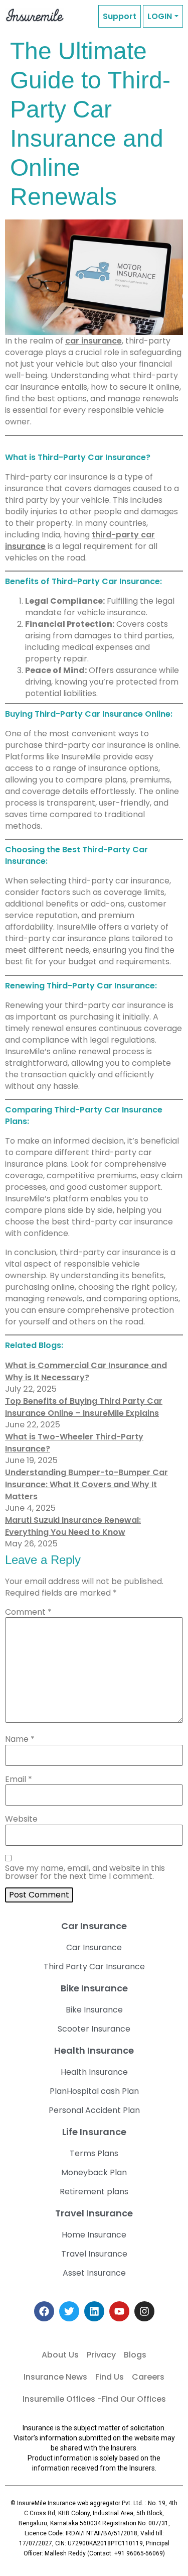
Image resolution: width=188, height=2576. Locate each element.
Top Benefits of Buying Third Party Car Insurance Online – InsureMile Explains (84, 1407)
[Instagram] (144, 2311)
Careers (148, 2377)
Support (120, 16)
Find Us (110, 2377)
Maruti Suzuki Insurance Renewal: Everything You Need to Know (73, 1526)
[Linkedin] (94, 2311)
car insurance (93, 341)
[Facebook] (44, 2311)
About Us (60, 2355)
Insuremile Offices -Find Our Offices (94, 2399)
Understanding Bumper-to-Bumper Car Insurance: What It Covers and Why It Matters (86, 1484)
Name (20, 1739)
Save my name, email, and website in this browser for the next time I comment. (85, 1872)
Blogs (135, 2355)
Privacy (101, 2355)
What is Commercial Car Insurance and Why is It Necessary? (86, 1371)
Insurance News (55, 2377)
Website (21, 1819)
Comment (28, 1612)
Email (19, 1779)
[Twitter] (69, 2311)
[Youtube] (119, 2311)
